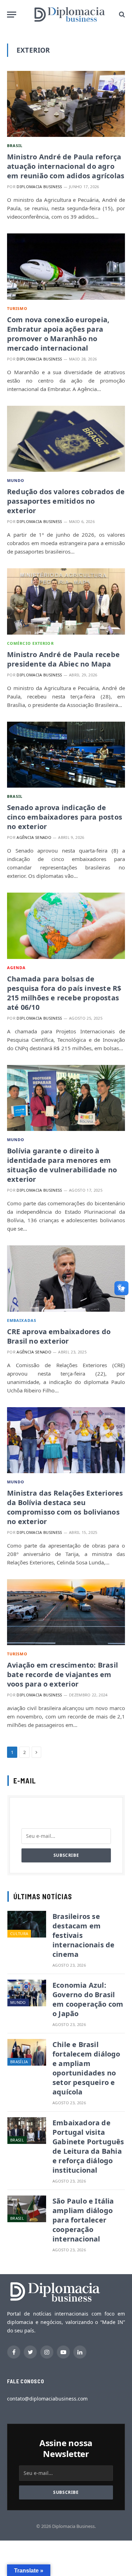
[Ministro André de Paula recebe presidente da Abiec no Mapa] (66, 601)
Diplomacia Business (39, 187)
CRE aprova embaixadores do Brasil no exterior (59, 1336)
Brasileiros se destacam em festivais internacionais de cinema (83, 1935)
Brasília (19, 2062)
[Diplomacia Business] (70, 14)
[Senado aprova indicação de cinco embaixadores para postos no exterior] (66, 755)
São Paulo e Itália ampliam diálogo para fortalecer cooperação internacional (83, 2220)
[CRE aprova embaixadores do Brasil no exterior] (66, 1278)
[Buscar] (121, 15)
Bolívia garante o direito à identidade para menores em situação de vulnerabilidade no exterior (62, 1165)
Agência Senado (34, 837)
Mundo (16, 480)
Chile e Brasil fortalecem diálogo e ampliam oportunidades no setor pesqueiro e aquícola (86, 2068)
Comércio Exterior (30, 643)
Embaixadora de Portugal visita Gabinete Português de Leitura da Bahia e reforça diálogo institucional (88, 2146)
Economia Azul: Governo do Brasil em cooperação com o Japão (88, 1999)
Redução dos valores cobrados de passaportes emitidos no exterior (66, 501)
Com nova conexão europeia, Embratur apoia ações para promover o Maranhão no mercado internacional (58, 334)
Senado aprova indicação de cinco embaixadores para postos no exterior (65, 817)
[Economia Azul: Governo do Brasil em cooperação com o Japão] (27, 1993)
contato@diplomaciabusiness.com (47, 2399)
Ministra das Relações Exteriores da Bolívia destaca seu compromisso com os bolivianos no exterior (65, 1507)
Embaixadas (22, 1320)
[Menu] (12, 15)
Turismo (17, 308)
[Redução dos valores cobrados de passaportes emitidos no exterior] (66, 439)
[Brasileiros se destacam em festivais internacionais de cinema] (27, 1924)
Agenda (17, 968)
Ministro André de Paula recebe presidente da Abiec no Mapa (63, 659)
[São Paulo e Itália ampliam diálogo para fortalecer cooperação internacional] (27, 2209)
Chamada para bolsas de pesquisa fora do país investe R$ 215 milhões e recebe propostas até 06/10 (64, 993)
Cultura (19, 1933)
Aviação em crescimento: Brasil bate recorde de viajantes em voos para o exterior (62, 1674)
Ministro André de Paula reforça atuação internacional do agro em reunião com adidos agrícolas (66, 166)
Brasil (15, 145)
